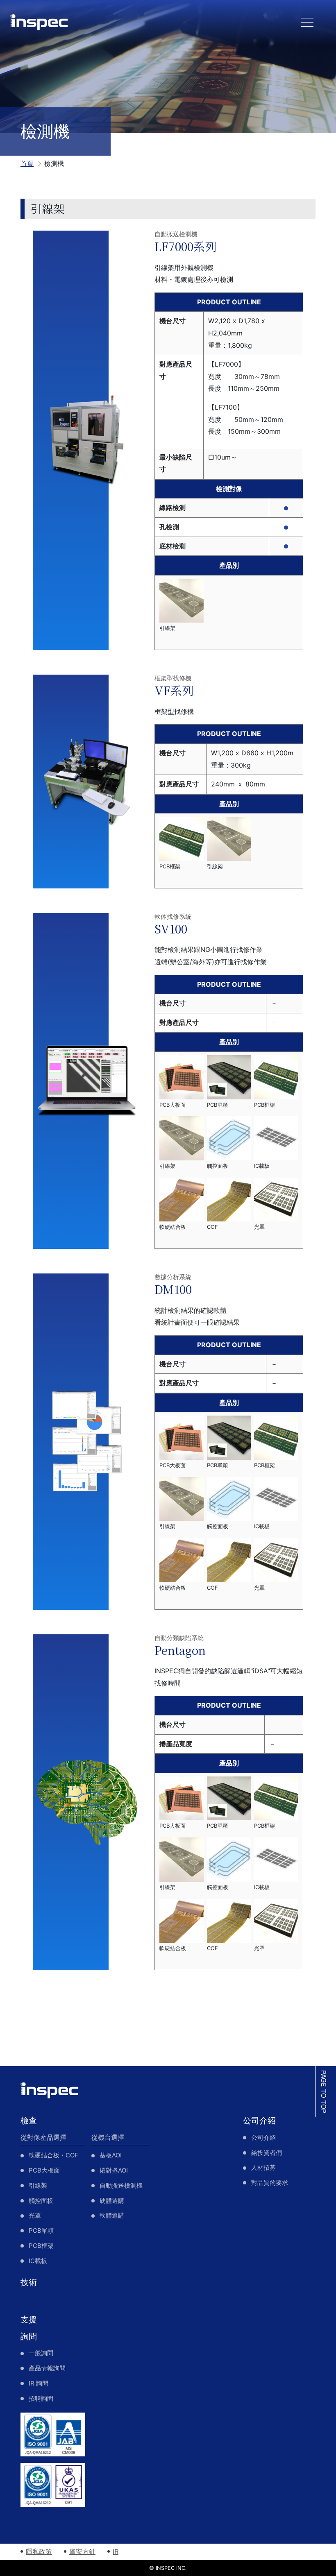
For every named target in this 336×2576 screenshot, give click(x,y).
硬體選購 (112, 2201)
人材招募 (263, 2167)
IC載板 (38, 2261)
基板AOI (111, 2155)
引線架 (38, 2185)
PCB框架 (41, 2246)
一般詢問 (41, 2353)
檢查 (29, 2121)
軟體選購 (112, 2215)
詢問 (29, 2336)
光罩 (35, 2215)
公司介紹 (259, 2121)
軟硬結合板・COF (53, 2155)
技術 (29, 2282)
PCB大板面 (44, 2170)
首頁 (27, 163)
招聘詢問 (41, 2398)
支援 (29, 2320)
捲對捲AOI (114, 2170)
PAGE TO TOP (324, 2092)
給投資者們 (267, 2153)
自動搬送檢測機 (121, 2185)
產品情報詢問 (47, 2368)
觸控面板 (41, 2201)
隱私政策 (39, 2551)
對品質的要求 (270, 2183)
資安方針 (82, 2551)
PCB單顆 (41, 2230)
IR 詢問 (39, 2383)
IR (116, 2551)
